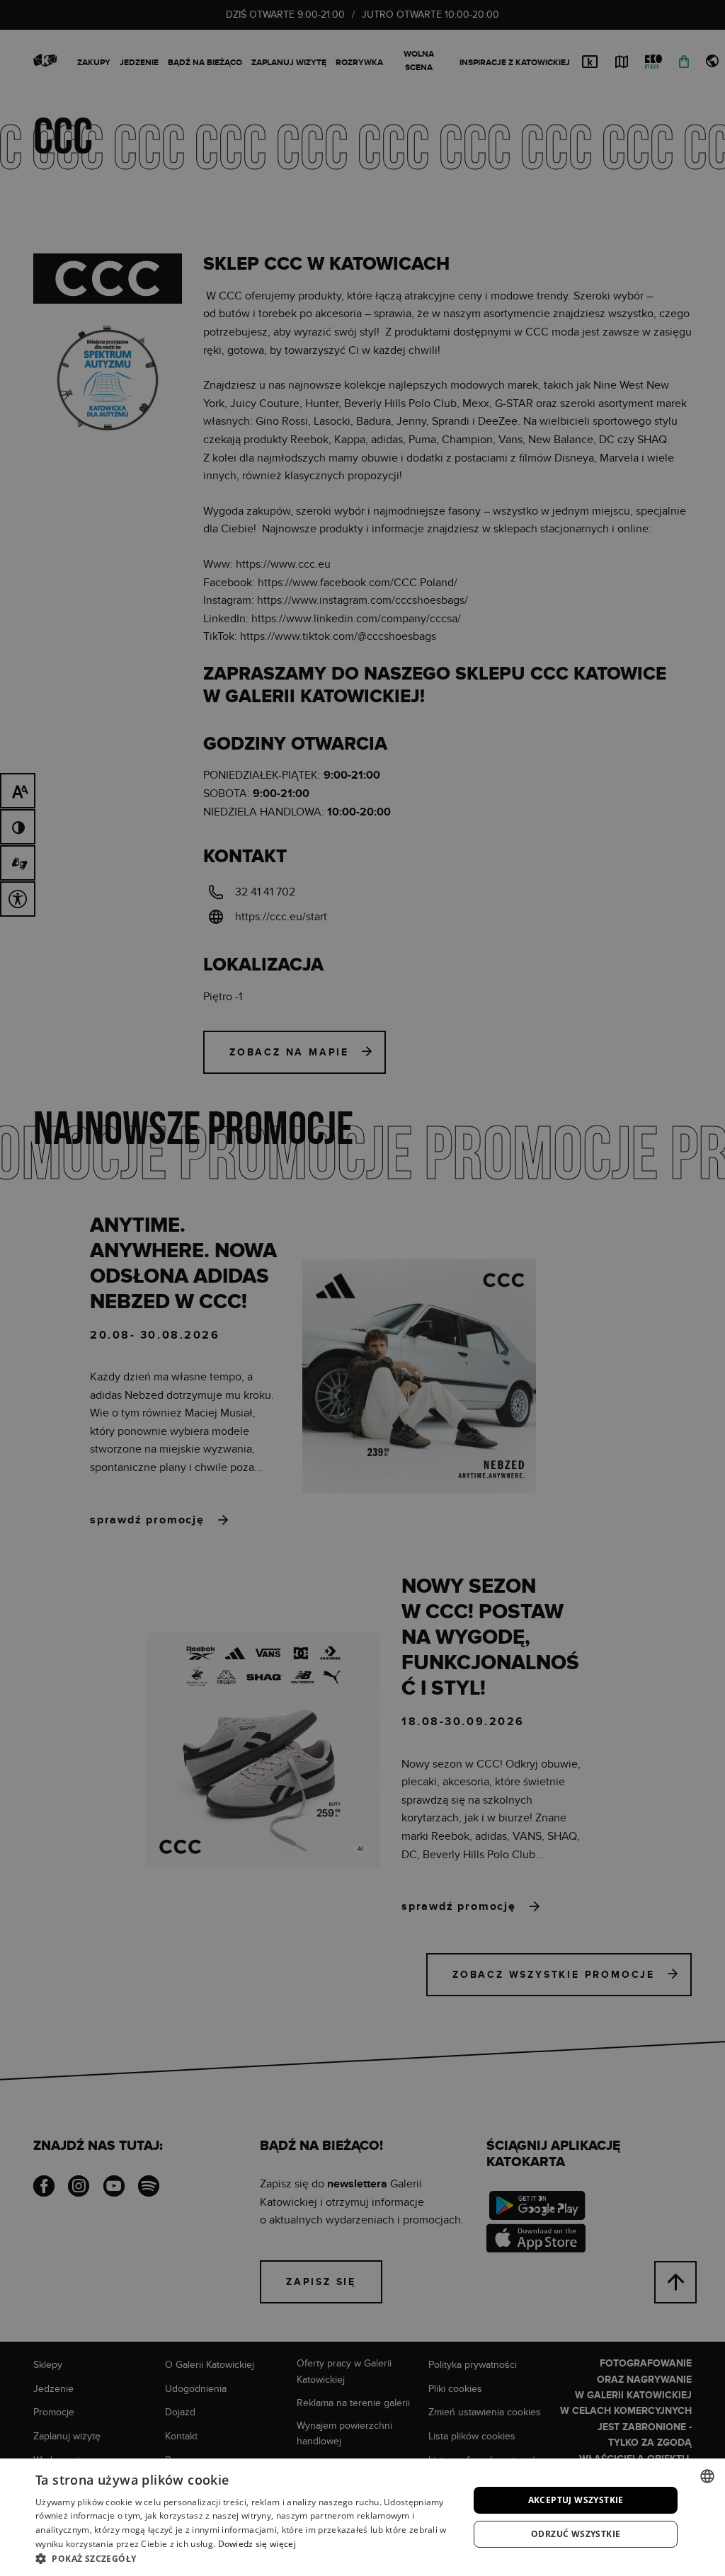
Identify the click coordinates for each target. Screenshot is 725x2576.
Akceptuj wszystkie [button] (576, 2500)
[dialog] (362, 1288)
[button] (246, 2558)
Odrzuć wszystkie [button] (576, 2534)
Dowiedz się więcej (257, 2544)
